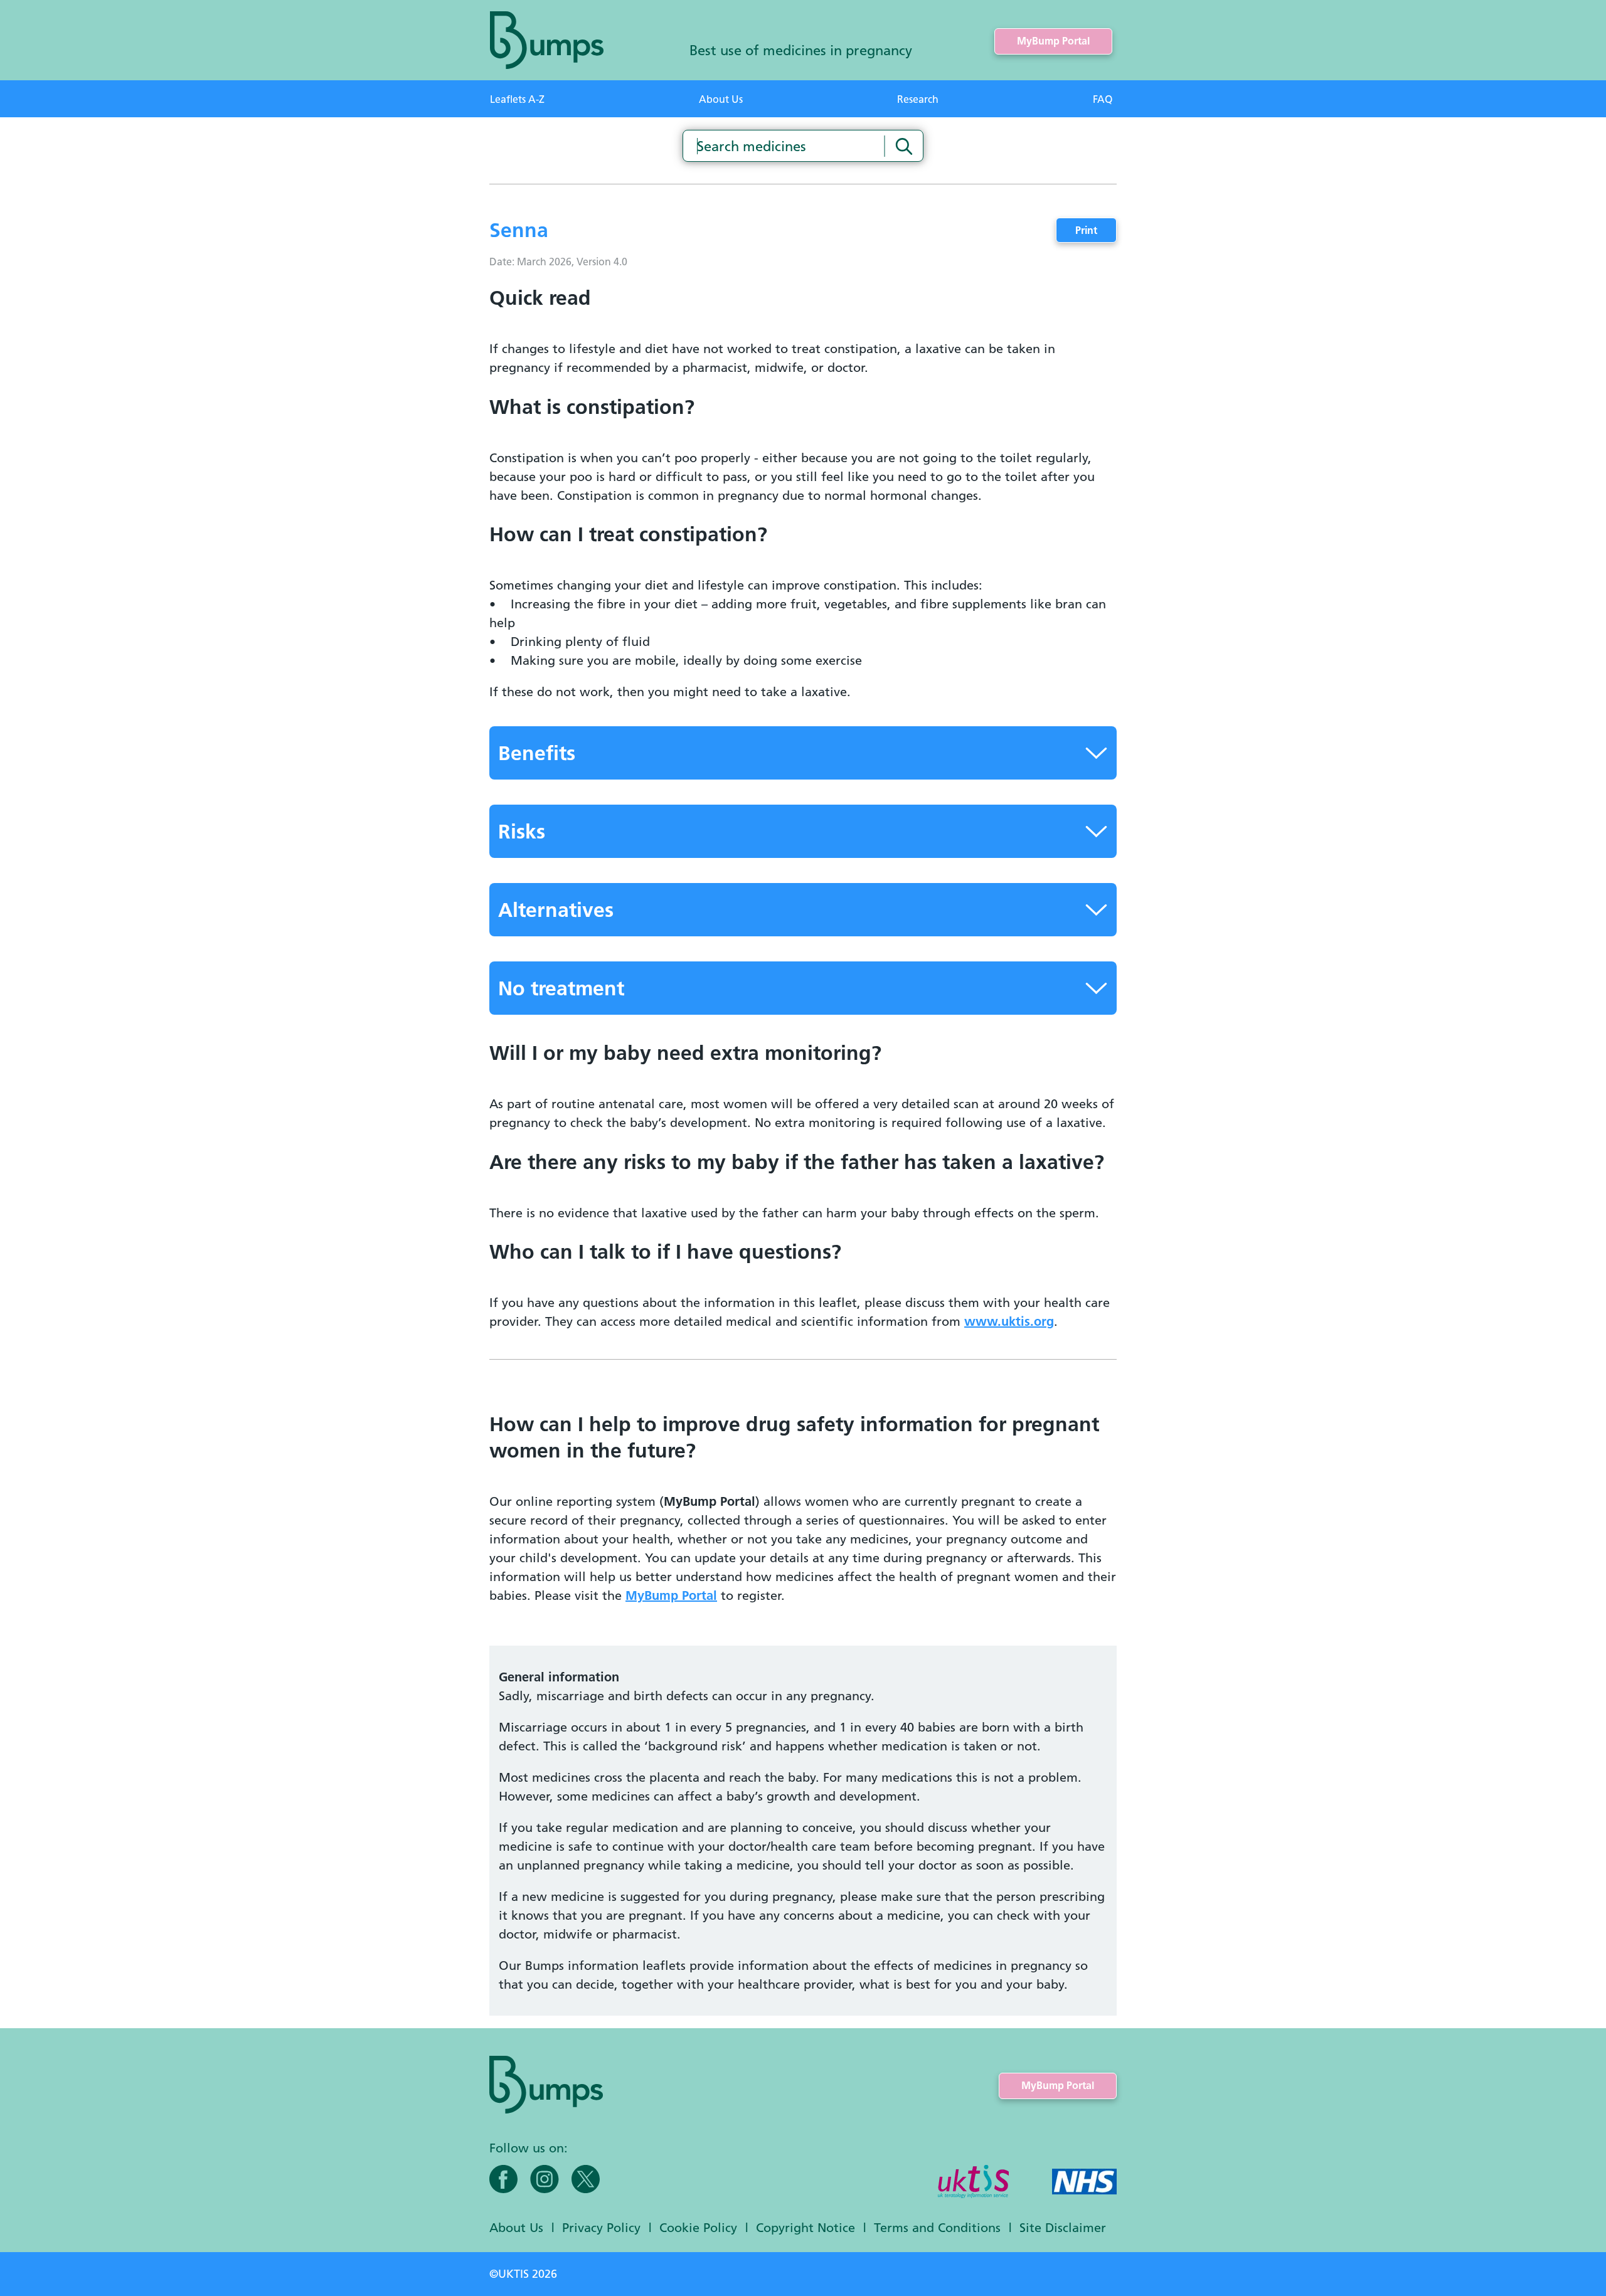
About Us (721, 99)
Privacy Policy (601, 2227)
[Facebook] (503, 2179)
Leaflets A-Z (517, 99)
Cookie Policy (698, 2227)
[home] (547, 40)
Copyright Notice (806, 2227)
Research (918, 99)
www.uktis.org (1009, 1321)
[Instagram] (545, 2179)
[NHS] (1084, 2183)
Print (1086, 230)
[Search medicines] (904, 146)
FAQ (1103, 99)
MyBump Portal (1053, 41)
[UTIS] (973, 2183)
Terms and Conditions (937, 2227)
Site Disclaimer (1063, 2227)
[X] (586, 2179)
